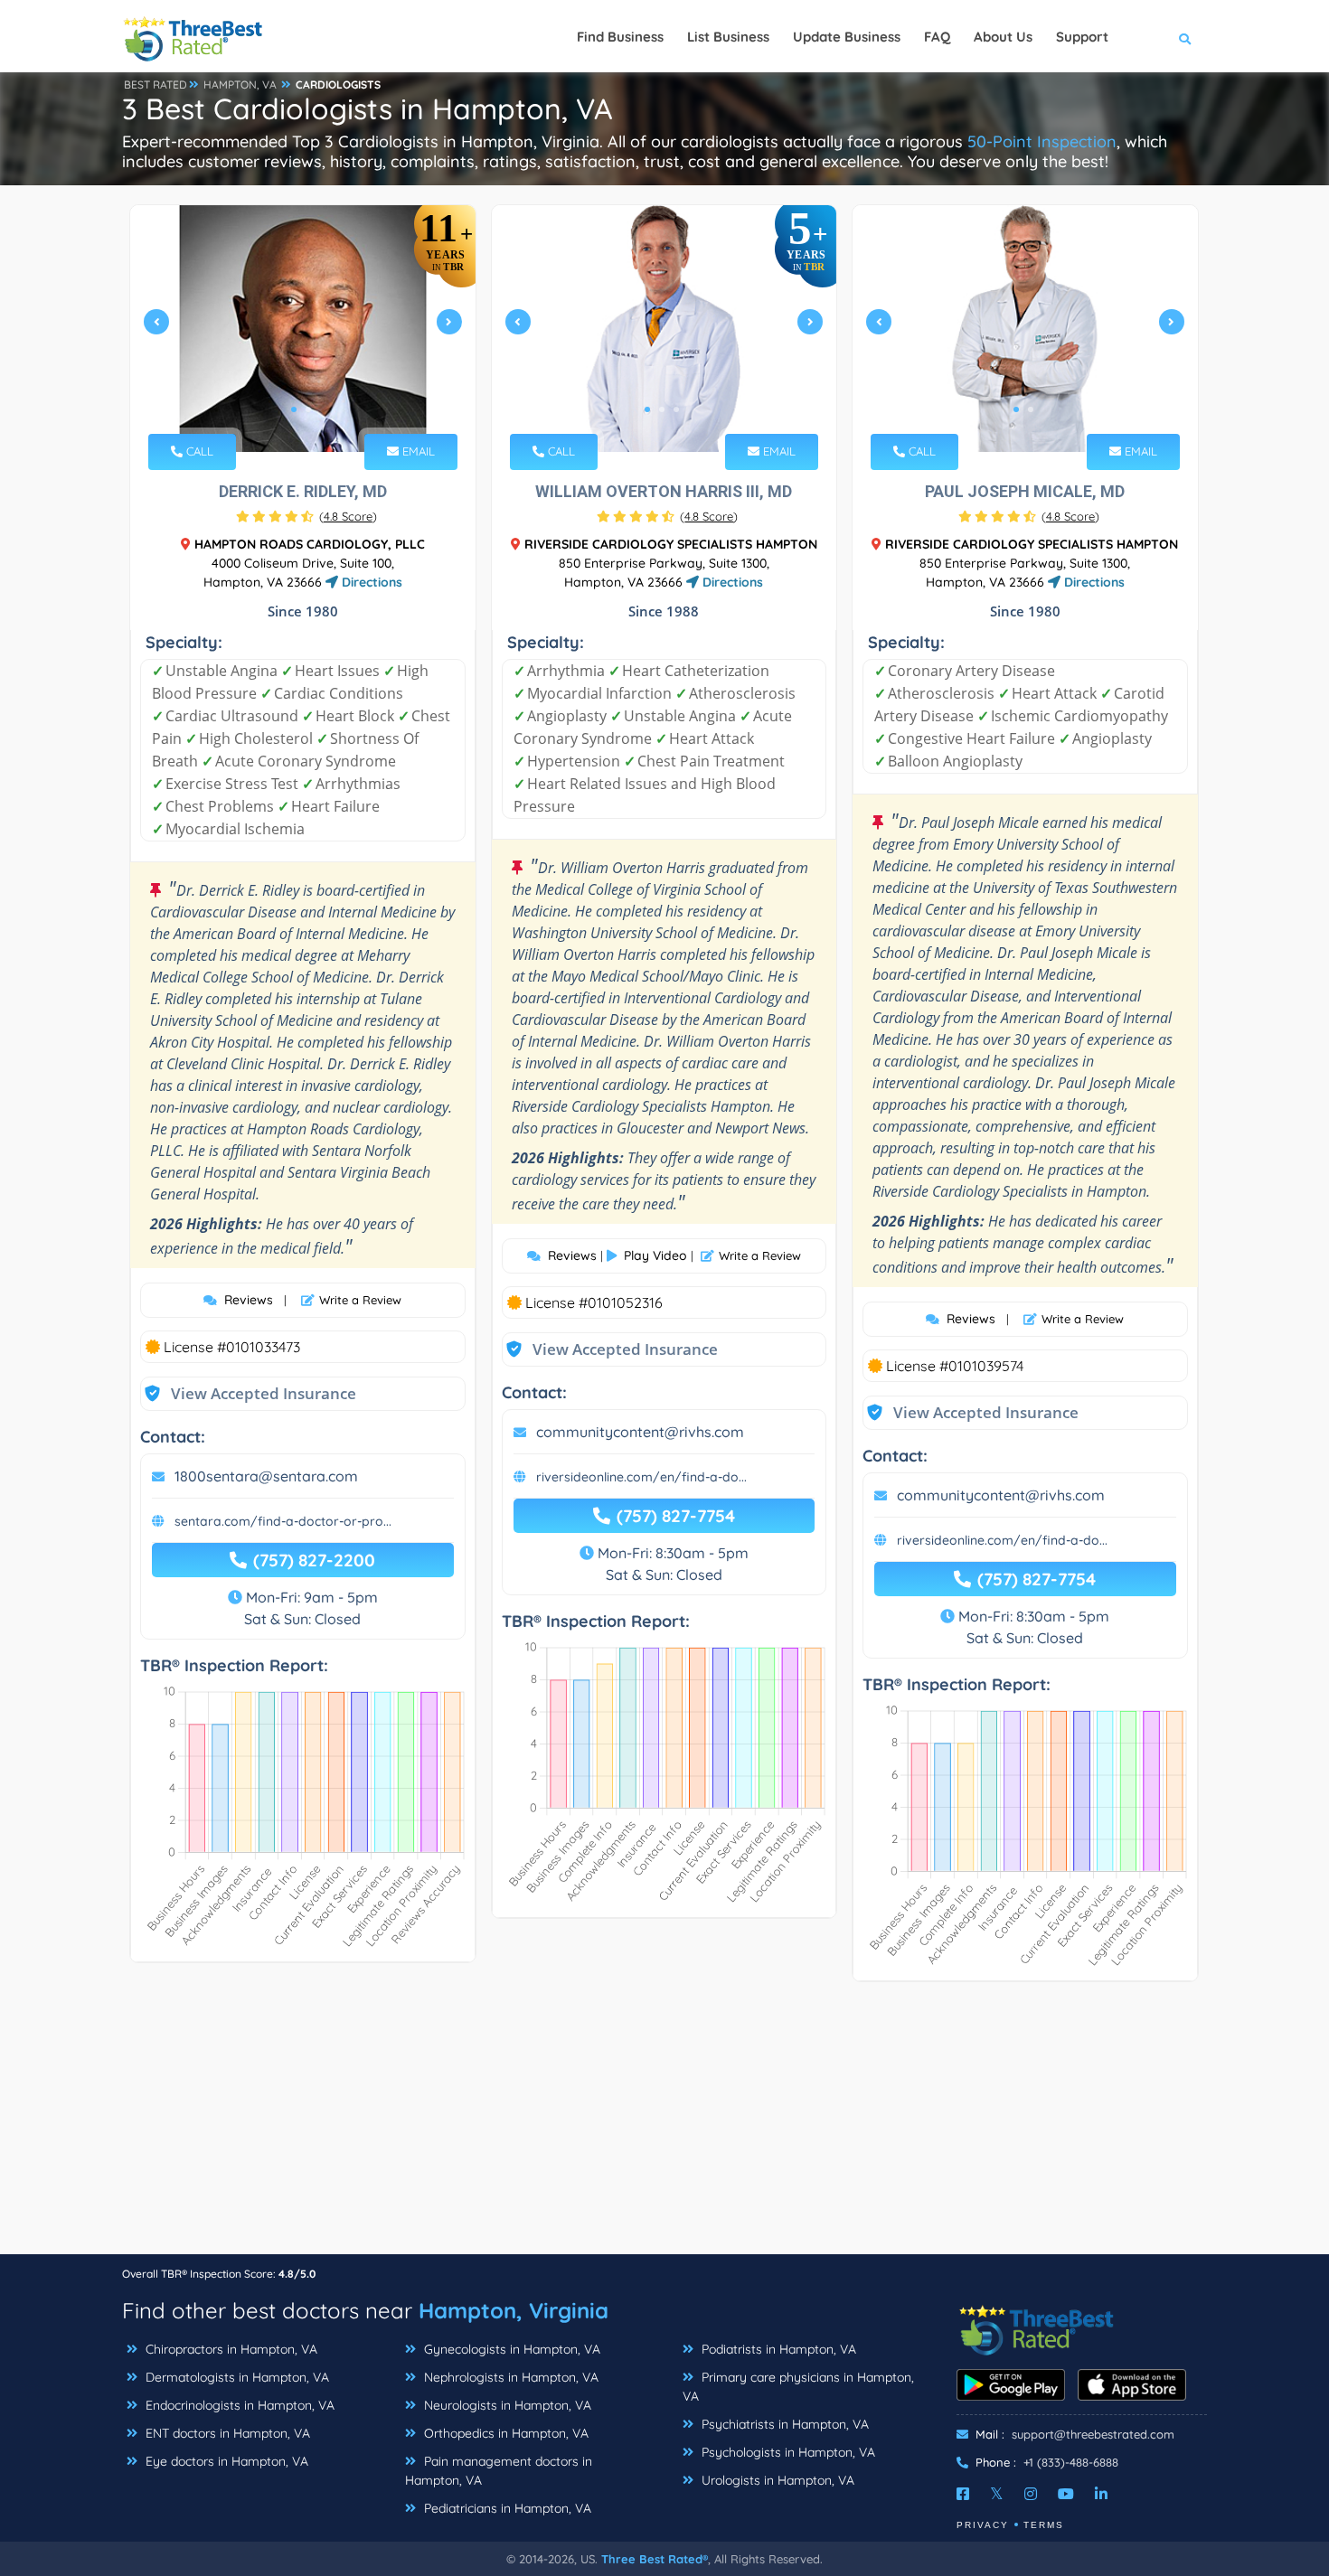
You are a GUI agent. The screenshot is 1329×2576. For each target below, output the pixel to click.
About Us (1003, 37)
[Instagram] (1031, 2494)
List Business (728, 37)
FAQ (937, 37)
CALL (198, 451)
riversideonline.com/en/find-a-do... (641, 1477)
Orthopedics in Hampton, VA (504, 2433)
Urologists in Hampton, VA (776, 2480)
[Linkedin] (1101, 2494)
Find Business (620, 37)
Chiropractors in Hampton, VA (230, 2349)
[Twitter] (997, 2494)
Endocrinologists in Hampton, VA (238, 2405)
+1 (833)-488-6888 (1071, 2462)
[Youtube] (1066, 2494)
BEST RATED (156, 85)
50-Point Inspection (1042, 141)
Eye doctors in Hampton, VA (225, 2461)
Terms (1044, 2525)
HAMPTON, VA (240, 85)
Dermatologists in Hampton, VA (236, 2377)
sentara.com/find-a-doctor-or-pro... (283, 1521)
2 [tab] (308, 409)
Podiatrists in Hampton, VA (777, 2349)
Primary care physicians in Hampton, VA (798, 2387)
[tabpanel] (303, 329)
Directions (370, 582)
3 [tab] (676, 409)
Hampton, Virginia (514, 2310)
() (348, 516)
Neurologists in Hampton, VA (506, 2405)
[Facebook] (963, 2494)
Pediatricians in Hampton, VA (506, 2508)
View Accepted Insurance (246, 1393)
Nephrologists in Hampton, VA (509, 2377)
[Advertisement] (664, 2127)
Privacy (983, 2525)
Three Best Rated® (655, 2559)
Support (1082, 37)
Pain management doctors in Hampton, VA (499, 2471)
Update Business (847, 37)
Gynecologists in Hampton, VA (510, 2349)
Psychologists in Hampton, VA (787, 2452)
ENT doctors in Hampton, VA (226, 2433)
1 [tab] (294, 409)
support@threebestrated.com (1093, 2434)
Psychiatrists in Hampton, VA (783, 2424)
